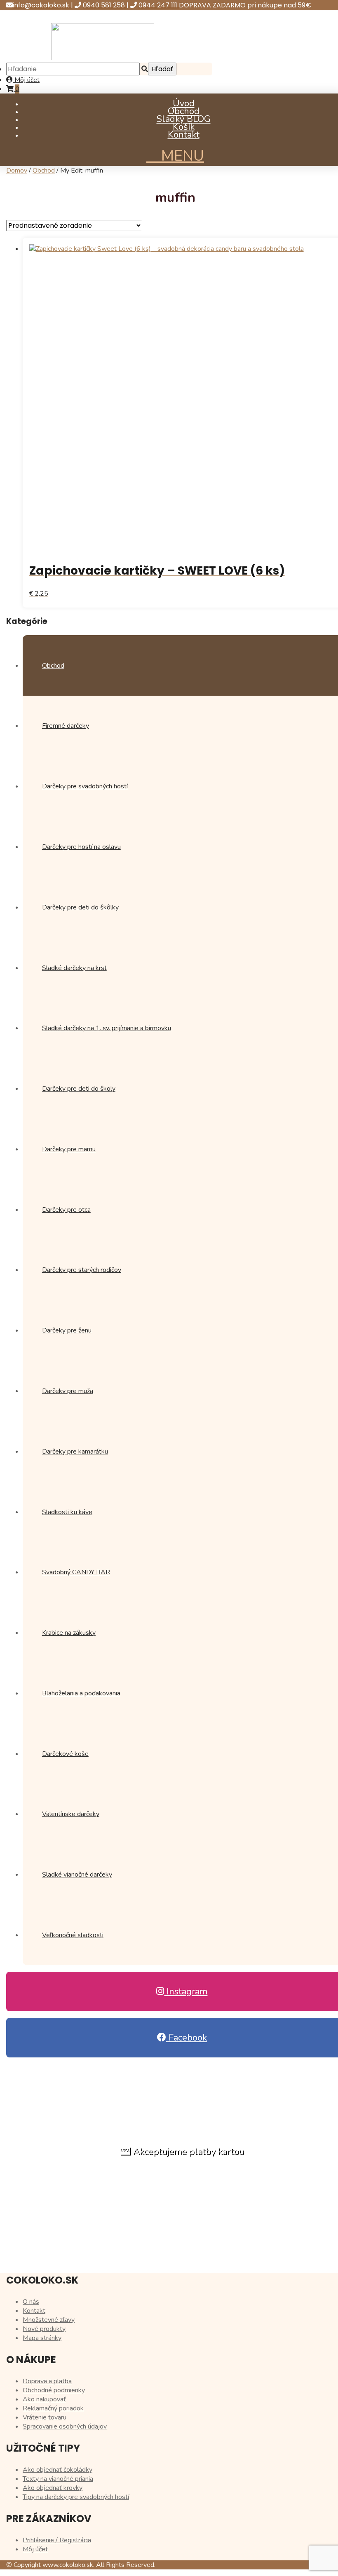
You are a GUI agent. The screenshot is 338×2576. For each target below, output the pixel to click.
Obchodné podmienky (54, 2390)
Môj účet (26, 80)
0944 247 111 (159, 5)
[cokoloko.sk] (103, 58)
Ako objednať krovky (53, 2488)
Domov (17, 171)
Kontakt (184, 135)
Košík (184, 127)
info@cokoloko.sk (42, 5)
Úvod (184, 103)
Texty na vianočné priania (58, 2479)
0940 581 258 (105, 5)
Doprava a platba (47, 2381)
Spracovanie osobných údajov (65, 2426)
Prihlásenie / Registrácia (57, 2540)
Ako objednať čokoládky (58, 2470)
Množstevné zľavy (49, 2320)
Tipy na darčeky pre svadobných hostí (76, 2497)
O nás (31, 2302)
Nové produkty (44, 2329)
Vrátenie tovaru (45, 2417)
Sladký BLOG (184, 119)
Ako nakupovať (44, 2399)
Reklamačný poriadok (53, 2408)
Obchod (184, 111)
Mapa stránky (42, 2338)
